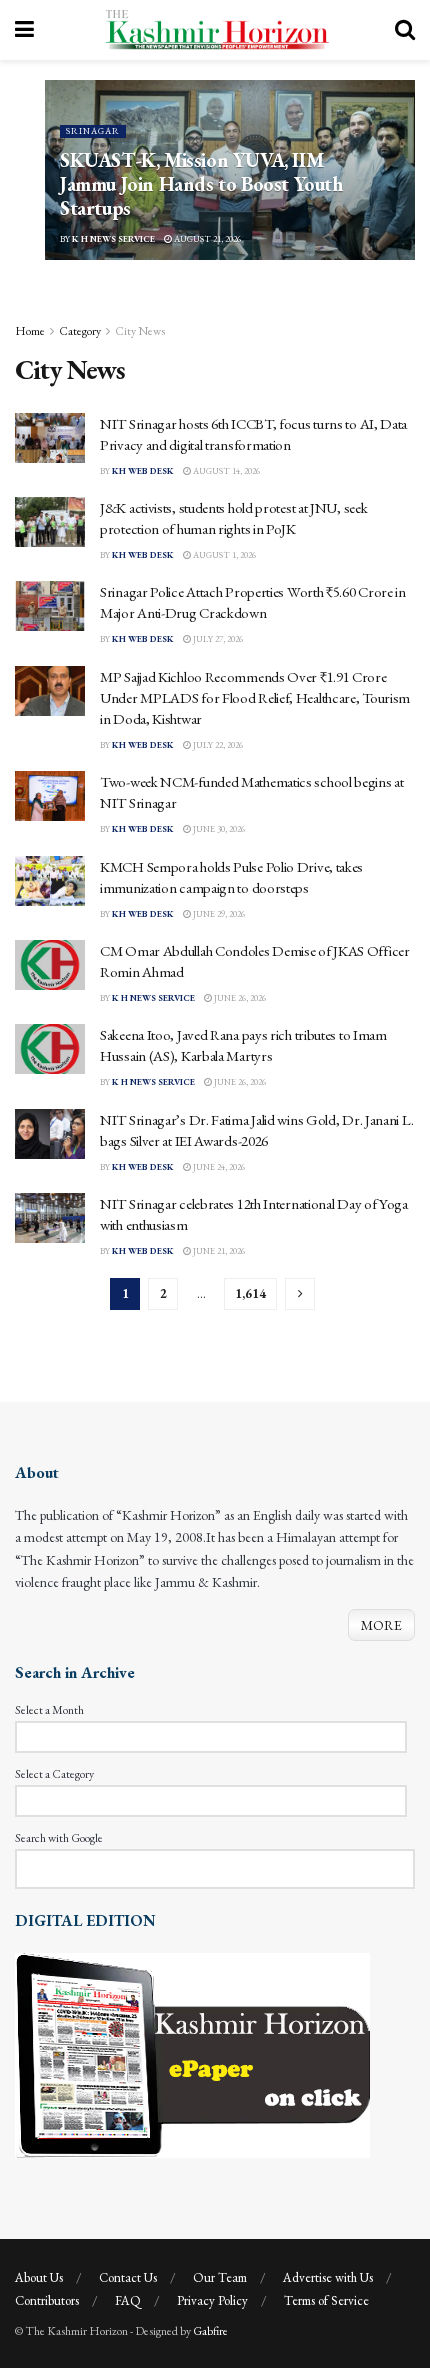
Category (80, 331)
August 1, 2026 (223, 555)
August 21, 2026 (206, 239)
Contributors (47, 2300)
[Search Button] (405, 30)
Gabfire (210, 2331)
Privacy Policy (212, 2300)
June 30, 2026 (218, 829)
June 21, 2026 (218, 1251)
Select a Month (49, 1710)
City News (140, 331)
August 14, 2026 (225, 471)
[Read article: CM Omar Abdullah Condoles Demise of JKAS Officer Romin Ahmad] (50, 965)
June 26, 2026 (239, 998)
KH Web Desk (143, 471)
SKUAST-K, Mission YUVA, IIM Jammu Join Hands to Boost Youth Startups (201, 184)
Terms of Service (326, 2300)
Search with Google (59, 1838)
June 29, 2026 (218, 914)
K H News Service (113, 239)
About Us (39, 2277)
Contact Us (128, 2277)
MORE (381, 1625)
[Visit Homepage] (215, 30)
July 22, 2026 (217, 745)
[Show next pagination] (300, 1294)
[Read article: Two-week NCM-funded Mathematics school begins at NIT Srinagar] (50, 796)
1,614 (250, 1293)
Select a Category (54, 1774)
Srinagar (93, 131)
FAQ (128, 2300)
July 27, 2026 (217, 639)
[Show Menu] (24, 30)
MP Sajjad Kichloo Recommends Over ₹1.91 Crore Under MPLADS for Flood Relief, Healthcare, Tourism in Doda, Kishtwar (255, 697)
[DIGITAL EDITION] (192, 2053)
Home (30, 331)
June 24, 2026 (218, 1167)
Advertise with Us (328, 2277)
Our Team (220, 2277)
